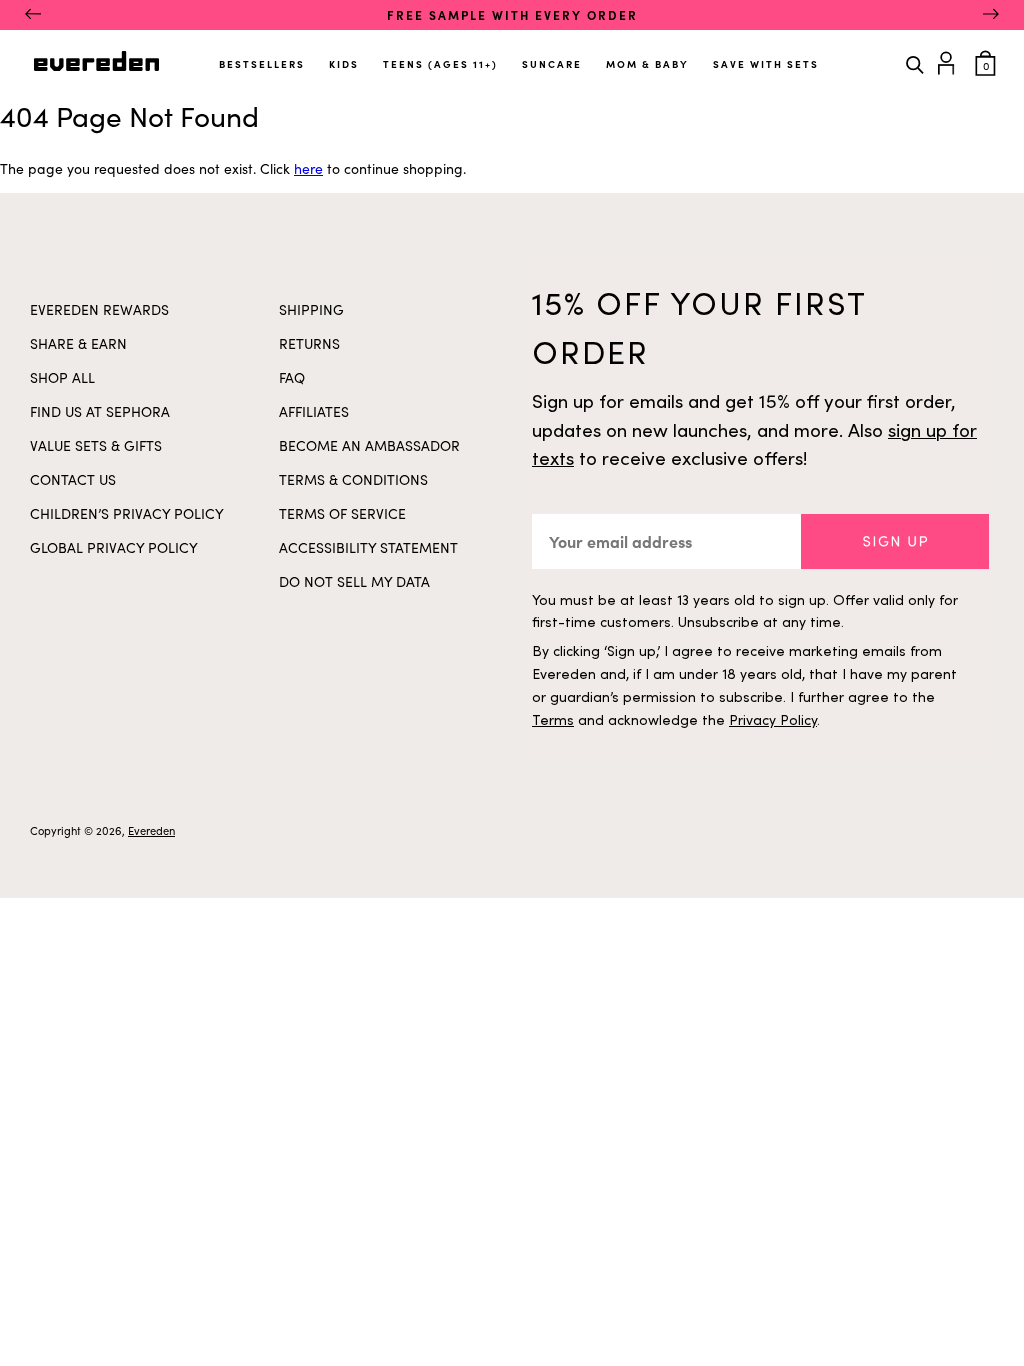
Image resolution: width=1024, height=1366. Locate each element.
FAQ (292, 377)
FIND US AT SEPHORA (100, 411)
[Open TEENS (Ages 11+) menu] (500, 56)
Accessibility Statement (368, 547)
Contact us (73, 479)
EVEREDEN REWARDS (99, 309)
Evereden (151, 830)
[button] (895, 541)
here (308, 168)
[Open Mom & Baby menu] (691, 56)
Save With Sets (766, 64)
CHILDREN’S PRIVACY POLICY (127, 513)
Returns (309, 343)
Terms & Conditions (353, 479)
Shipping (311, 309)
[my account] (949, 60)
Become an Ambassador (369, 445)
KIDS (344, 64)
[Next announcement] (991, 15)
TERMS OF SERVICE (342, 513)
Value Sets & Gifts (96, 445)
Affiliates (314, 411)
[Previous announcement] (33, 15)
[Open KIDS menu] (361, 56)
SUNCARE (552, 64)
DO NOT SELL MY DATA (354, 581)
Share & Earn (78, 343)
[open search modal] (915, 63)
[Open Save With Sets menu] (821, 56)
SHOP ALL (62, 377)
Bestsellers (262, 64)
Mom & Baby (647, 64)
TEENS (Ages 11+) (440, 64)
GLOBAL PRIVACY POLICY (114, 547)
